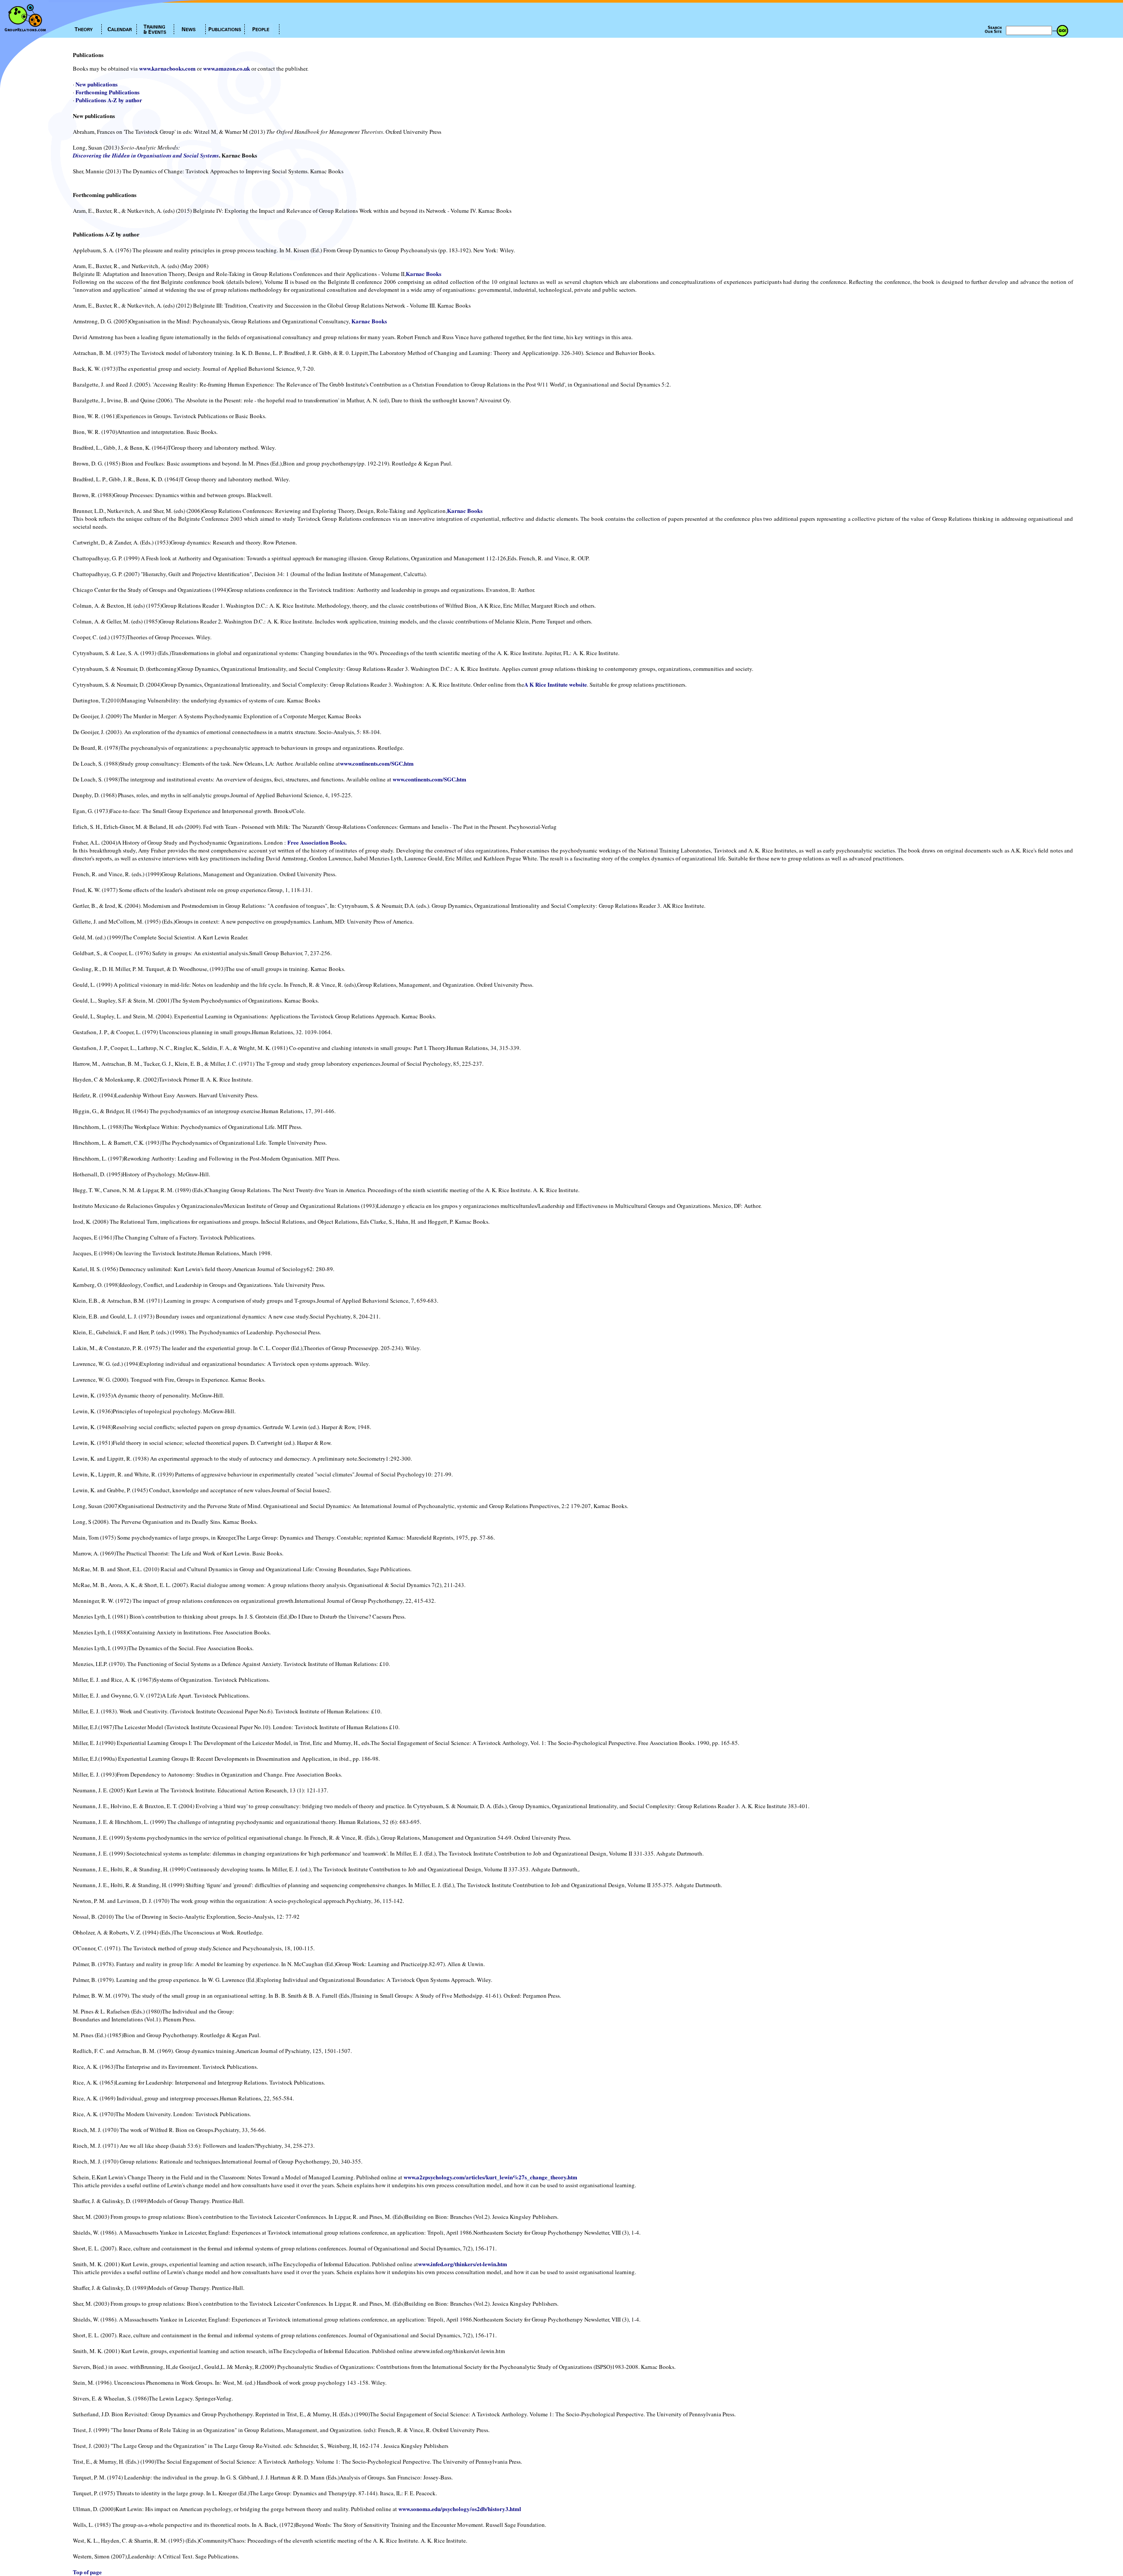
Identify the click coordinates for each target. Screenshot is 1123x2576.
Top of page (87, 2572)
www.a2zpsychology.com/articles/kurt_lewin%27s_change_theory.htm (490, 2177)
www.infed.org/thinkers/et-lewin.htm (463, 2264)
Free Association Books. (317, 842)
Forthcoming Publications (107, 92)
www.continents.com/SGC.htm (377, 763)
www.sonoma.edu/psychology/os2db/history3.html (460, 2509)
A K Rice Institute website (556, 684)
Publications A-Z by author (109, 100)
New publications (97, 84)
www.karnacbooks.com (167, 68)
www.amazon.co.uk (227, 68)
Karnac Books (424, 274)
